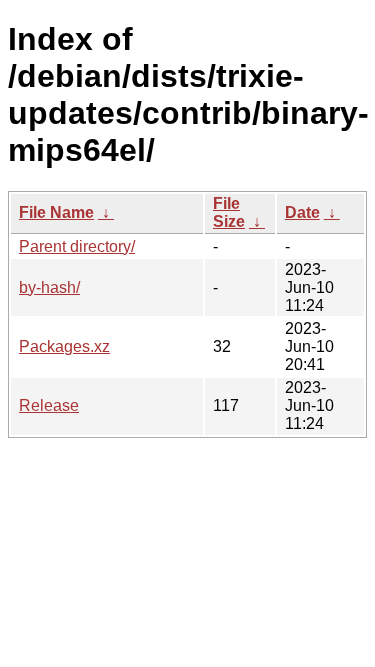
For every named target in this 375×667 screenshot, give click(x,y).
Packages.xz (64, 346)
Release (49, 405)
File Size (229, 212)
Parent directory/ (77, 246)
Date (302, 212)
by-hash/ (49, 287)
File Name (56, 212)
